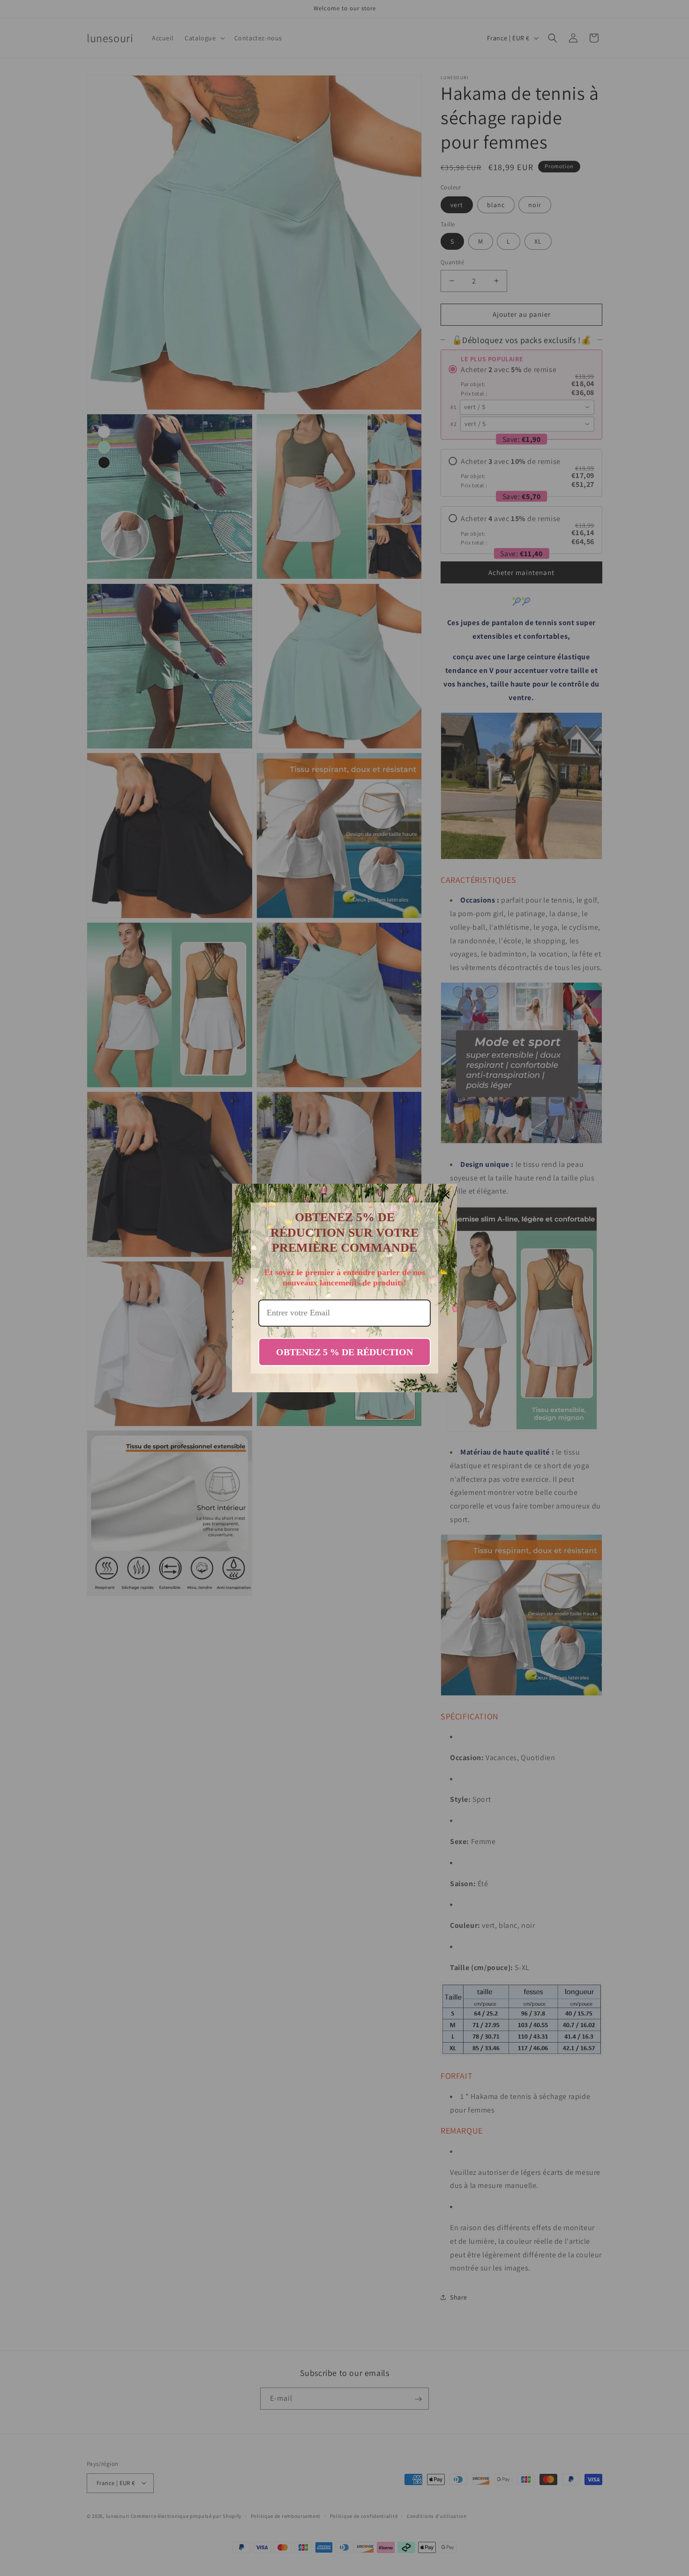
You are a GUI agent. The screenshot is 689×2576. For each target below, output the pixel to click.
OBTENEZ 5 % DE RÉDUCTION (344, 1352)
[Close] (446, 1195)
